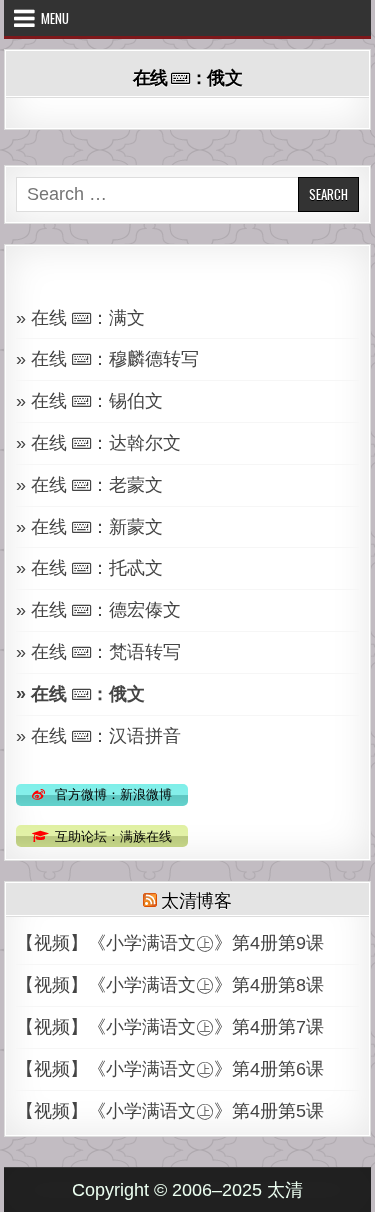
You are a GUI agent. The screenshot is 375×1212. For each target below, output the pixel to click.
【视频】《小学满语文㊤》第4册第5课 (170, 1111)
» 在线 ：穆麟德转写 (107, 359)
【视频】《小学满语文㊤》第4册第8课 (170, 985)
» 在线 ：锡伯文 (89, 401)
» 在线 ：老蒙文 (89, 485)
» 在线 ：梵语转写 (98, 652)
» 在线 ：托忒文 (89, 568)
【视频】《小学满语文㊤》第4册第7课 (170, 1027)
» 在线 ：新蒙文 (89, 527)
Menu (55, 18)
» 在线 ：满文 (80, 318)
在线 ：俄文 (188, 77)
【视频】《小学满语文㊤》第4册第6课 (170, 1069)
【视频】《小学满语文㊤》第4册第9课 (170, 943)
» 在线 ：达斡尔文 (98, 443)
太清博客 (196, 899)
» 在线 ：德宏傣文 (98, 610)
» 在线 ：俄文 (80, 694)
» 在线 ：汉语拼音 (98, 736)
